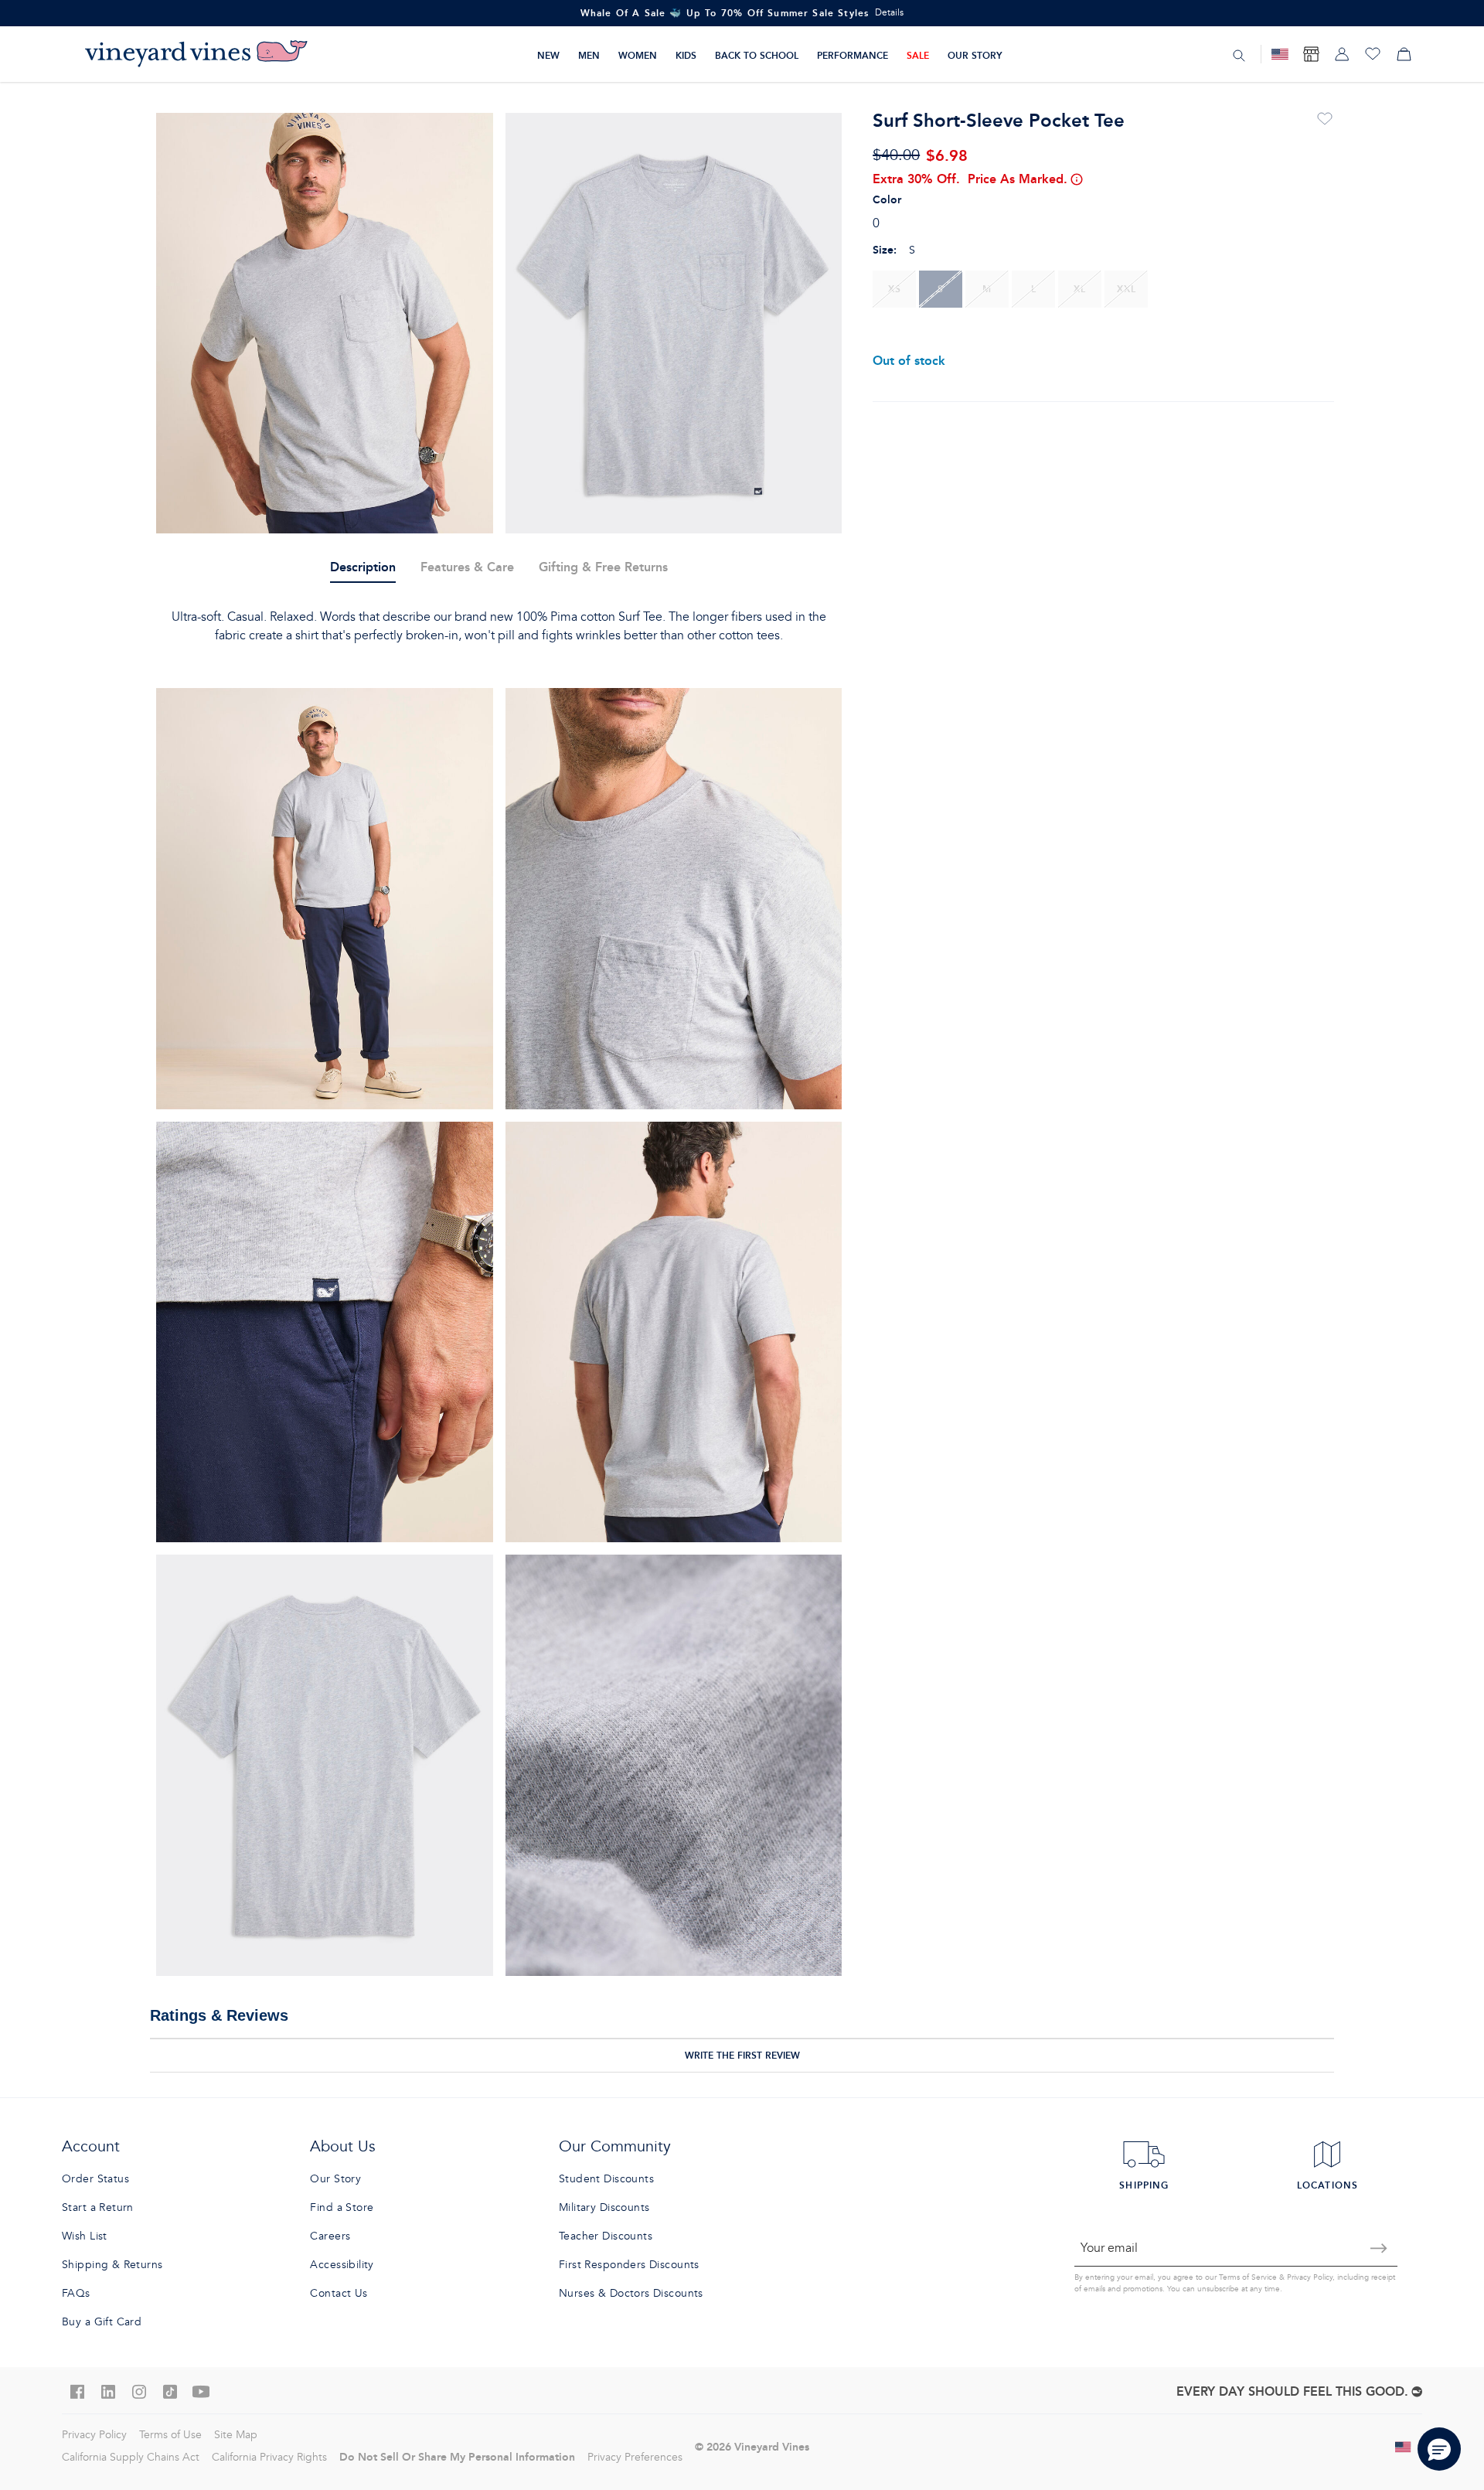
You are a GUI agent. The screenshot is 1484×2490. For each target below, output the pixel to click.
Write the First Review (742, 2055)
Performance (853, 55)
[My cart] (1404, 54)
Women (638, 55)
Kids (686, 55)
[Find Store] (1311, 54)
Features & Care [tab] (467, 567)
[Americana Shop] (1280, 54)
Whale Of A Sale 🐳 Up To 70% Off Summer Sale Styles (725, 13)
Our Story (975, 55)
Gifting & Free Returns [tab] (603, 567)
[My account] (1342, 54)
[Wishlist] (1373, 54)
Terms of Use (170, 2435)
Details (889, 13)
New (548, 55)
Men (589, 55)
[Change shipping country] (1404, 2447)
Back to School (757, 55)
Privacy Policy (1310, 2277)
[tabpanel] (499, 626)
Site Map (236, 2435)
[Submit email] (1379, 2248)
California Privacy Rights (269, 2457)
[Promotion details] (1076, 179)
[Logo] (196, 54)
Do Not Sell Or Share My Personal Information (457, 2457)
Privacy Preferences (635, 2457)
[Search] (1239, 55)
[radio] (894, 289)
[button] (1439, 2449)
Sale (918, 55)
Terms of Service (1248, 2277)
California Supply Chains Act (131, 2457)
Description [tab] (363, 567)
